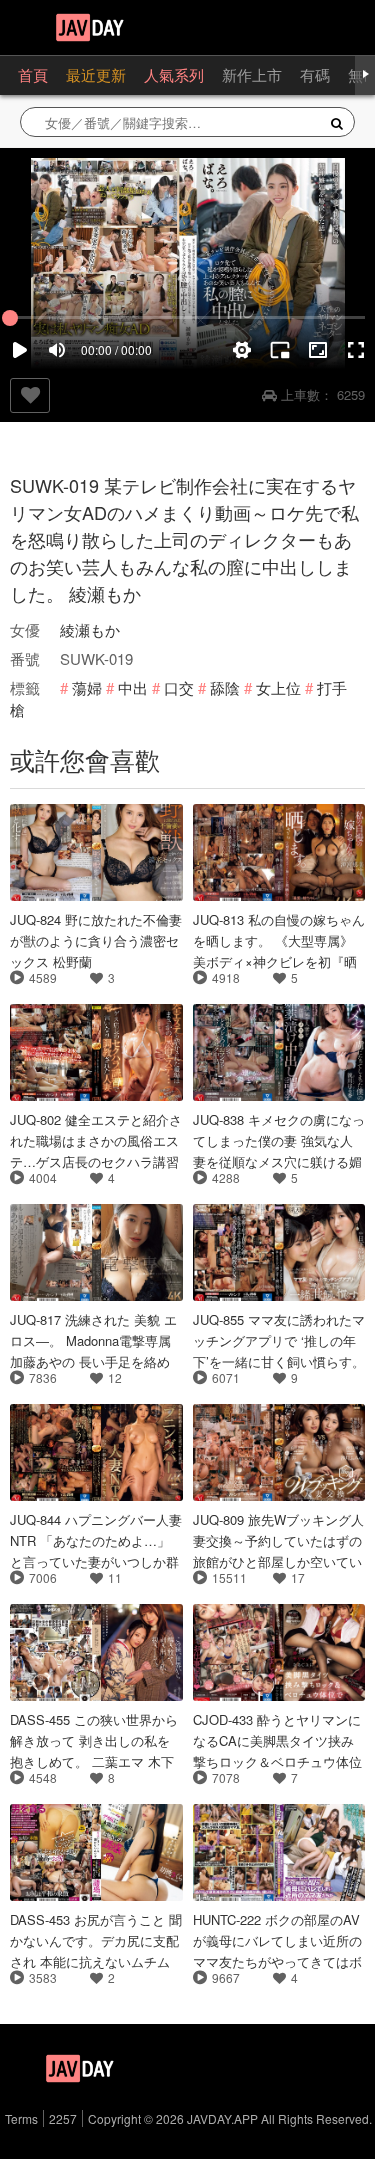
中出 (133, 687)
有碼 (315, 74)
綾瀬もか (90, 629)
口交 (179, 687)
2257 (63, 2118)
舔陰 (225, 687)
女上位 (278, 687)
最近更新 (96, 74)
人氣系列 (174, 74)
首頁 (33, 74)
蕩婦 (87, 687)
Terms (21, 2118)
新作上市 (252, 74)
